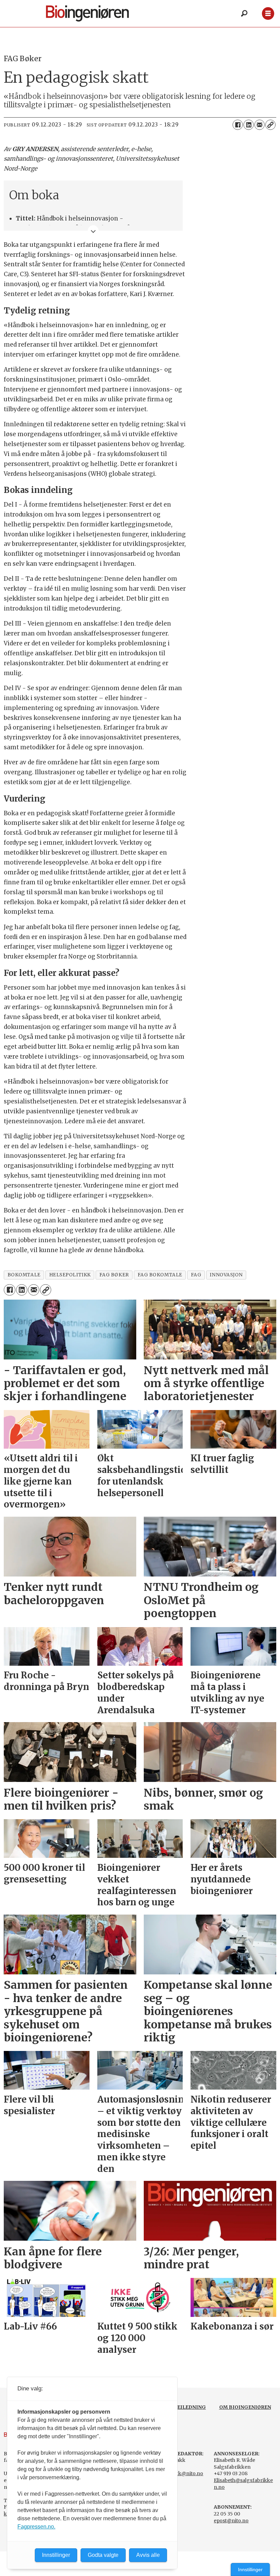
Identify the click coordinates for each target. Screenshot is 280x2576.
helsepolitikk (70, 1275)
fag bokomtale (160, 1275)
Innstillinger (250, 2570)
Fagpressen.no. (36, 2527)
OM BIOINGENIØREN (245, 2407)
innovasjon (226, 1275)
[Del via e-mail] (260, 125)
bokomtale (24, 1275)
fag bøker (114, 1275)
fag (196, 1275)
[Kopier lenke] (270, 125)
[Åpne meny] (268, 14)
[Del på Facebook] (238, 125)
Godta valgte (103, 2555)
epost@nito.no (231, 2521)
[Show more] (93, 231)
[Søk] (244, 14)
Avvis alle (148, 2555)
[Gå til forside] (99, 14)
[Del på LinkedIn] (249, 125)
